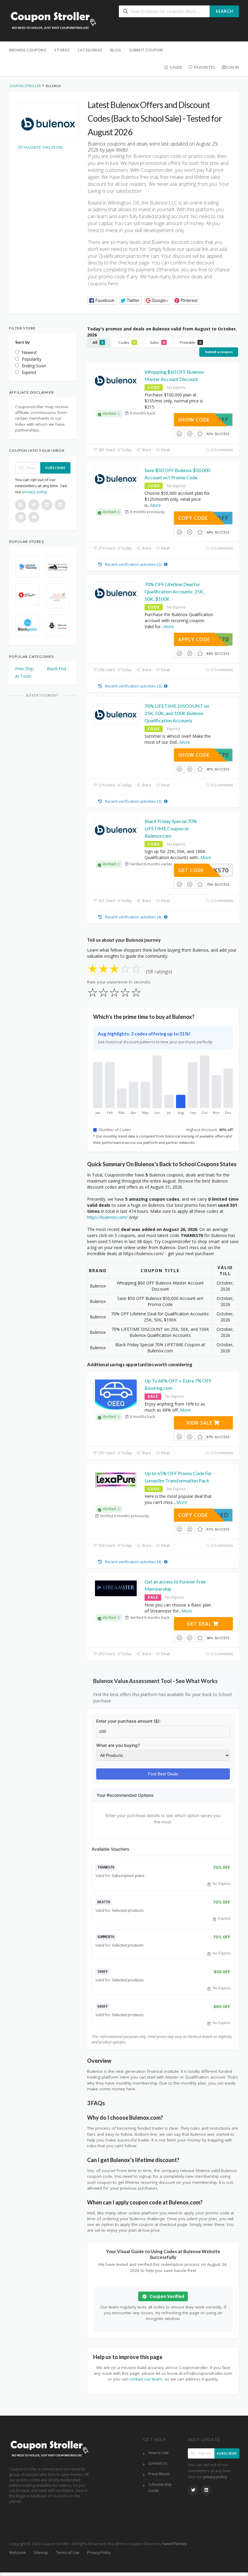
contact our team (146, 2379)
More (156, 505)
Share (146, 450)
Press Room (159, 2474)
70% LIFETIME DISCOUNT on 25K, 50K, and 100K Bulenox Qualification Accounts (177, 713)
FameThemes (175, 2544)
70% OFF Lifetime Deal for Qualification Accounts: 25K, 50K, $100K (174, 591)
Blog (116, 50)
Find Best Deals (163, 1774)
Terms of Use (68, 2553)
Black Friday (59, 669)
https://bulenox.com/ (107, 1217)
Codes (127, 342)
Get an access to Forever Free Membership (175, 1585)
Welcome (18, 2553)
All (98, 342)
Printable (190, 342)
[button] (102, 301)
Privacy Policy (99, 2553)
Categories (90, 50)
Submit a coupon (219, 352)
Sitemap (41, 2553)
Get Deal (200, 1624)
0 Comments (222, 450)
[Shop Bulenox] (48, 122)
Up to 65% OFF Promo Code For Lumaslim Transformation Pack (178, 1477)
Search (224, 11)
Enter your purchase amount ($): (128, 1721)
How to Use (158, 2453)
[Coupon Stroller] (53, 21)
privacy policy (35, 492)
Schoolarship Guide (160, 2487)
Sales (157, 342)
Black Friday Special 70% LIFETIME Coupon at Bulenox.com (171, 828)
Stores (62, 50)
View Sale (200, 1423)
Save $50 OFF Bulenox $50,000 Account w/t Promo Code (177, 474)
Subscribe (55, 468)
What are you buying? (118, 1745)
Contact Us (158, 2463)
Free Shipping (27, 669)
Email (165, 450)
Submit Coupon (146, 50)
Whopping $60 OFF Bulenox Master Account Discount (174, 375)
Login (233, 67)
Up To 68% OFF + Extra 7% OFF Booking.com (178, 1384)
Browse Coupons (28, 50)
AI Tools (23, 676)
